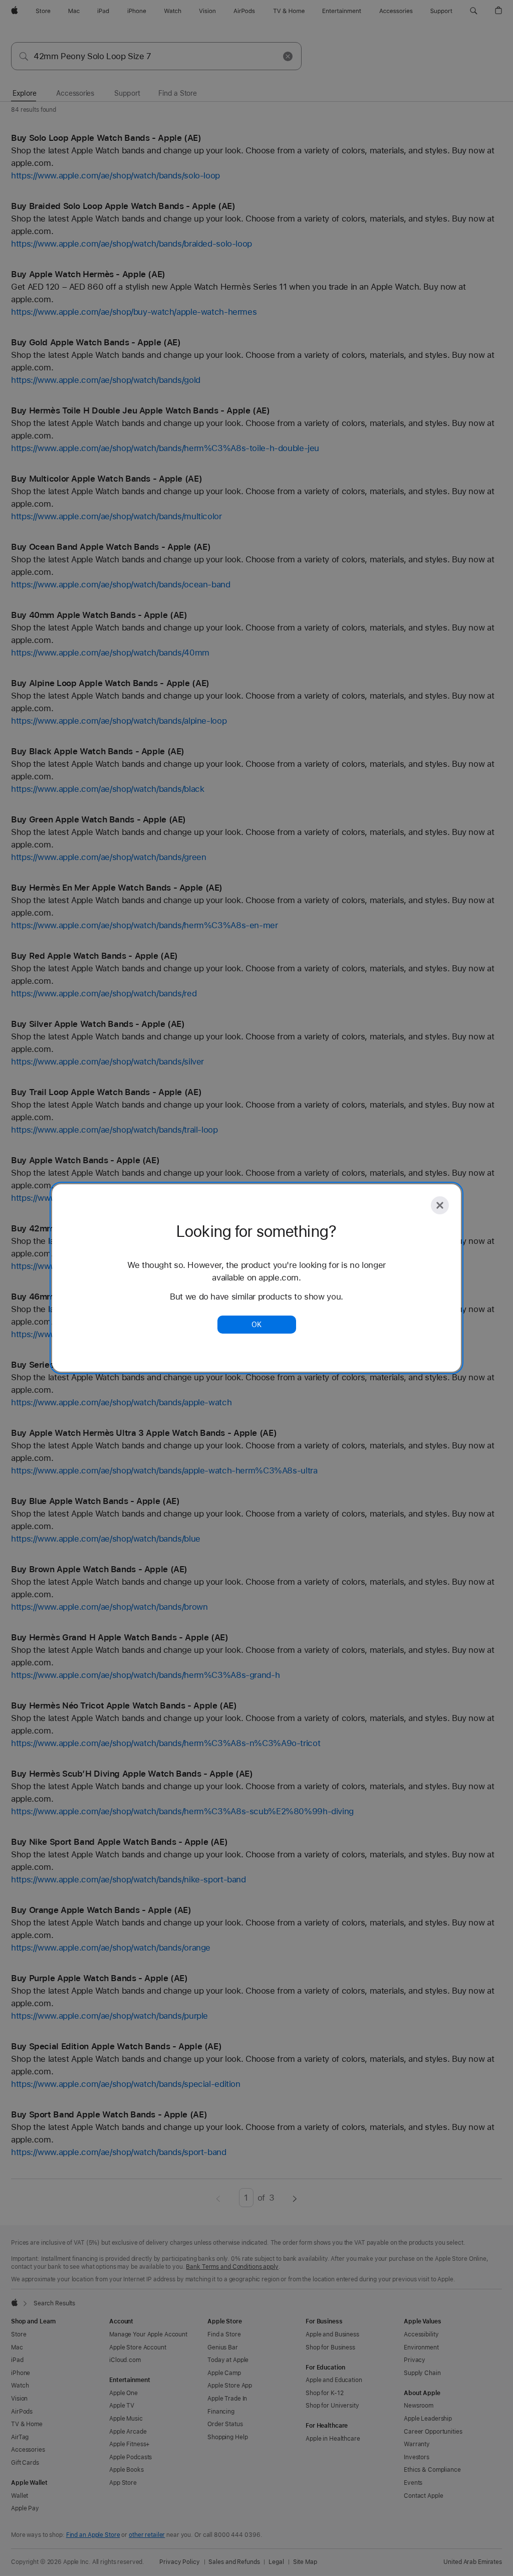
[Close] (440, 1205)
